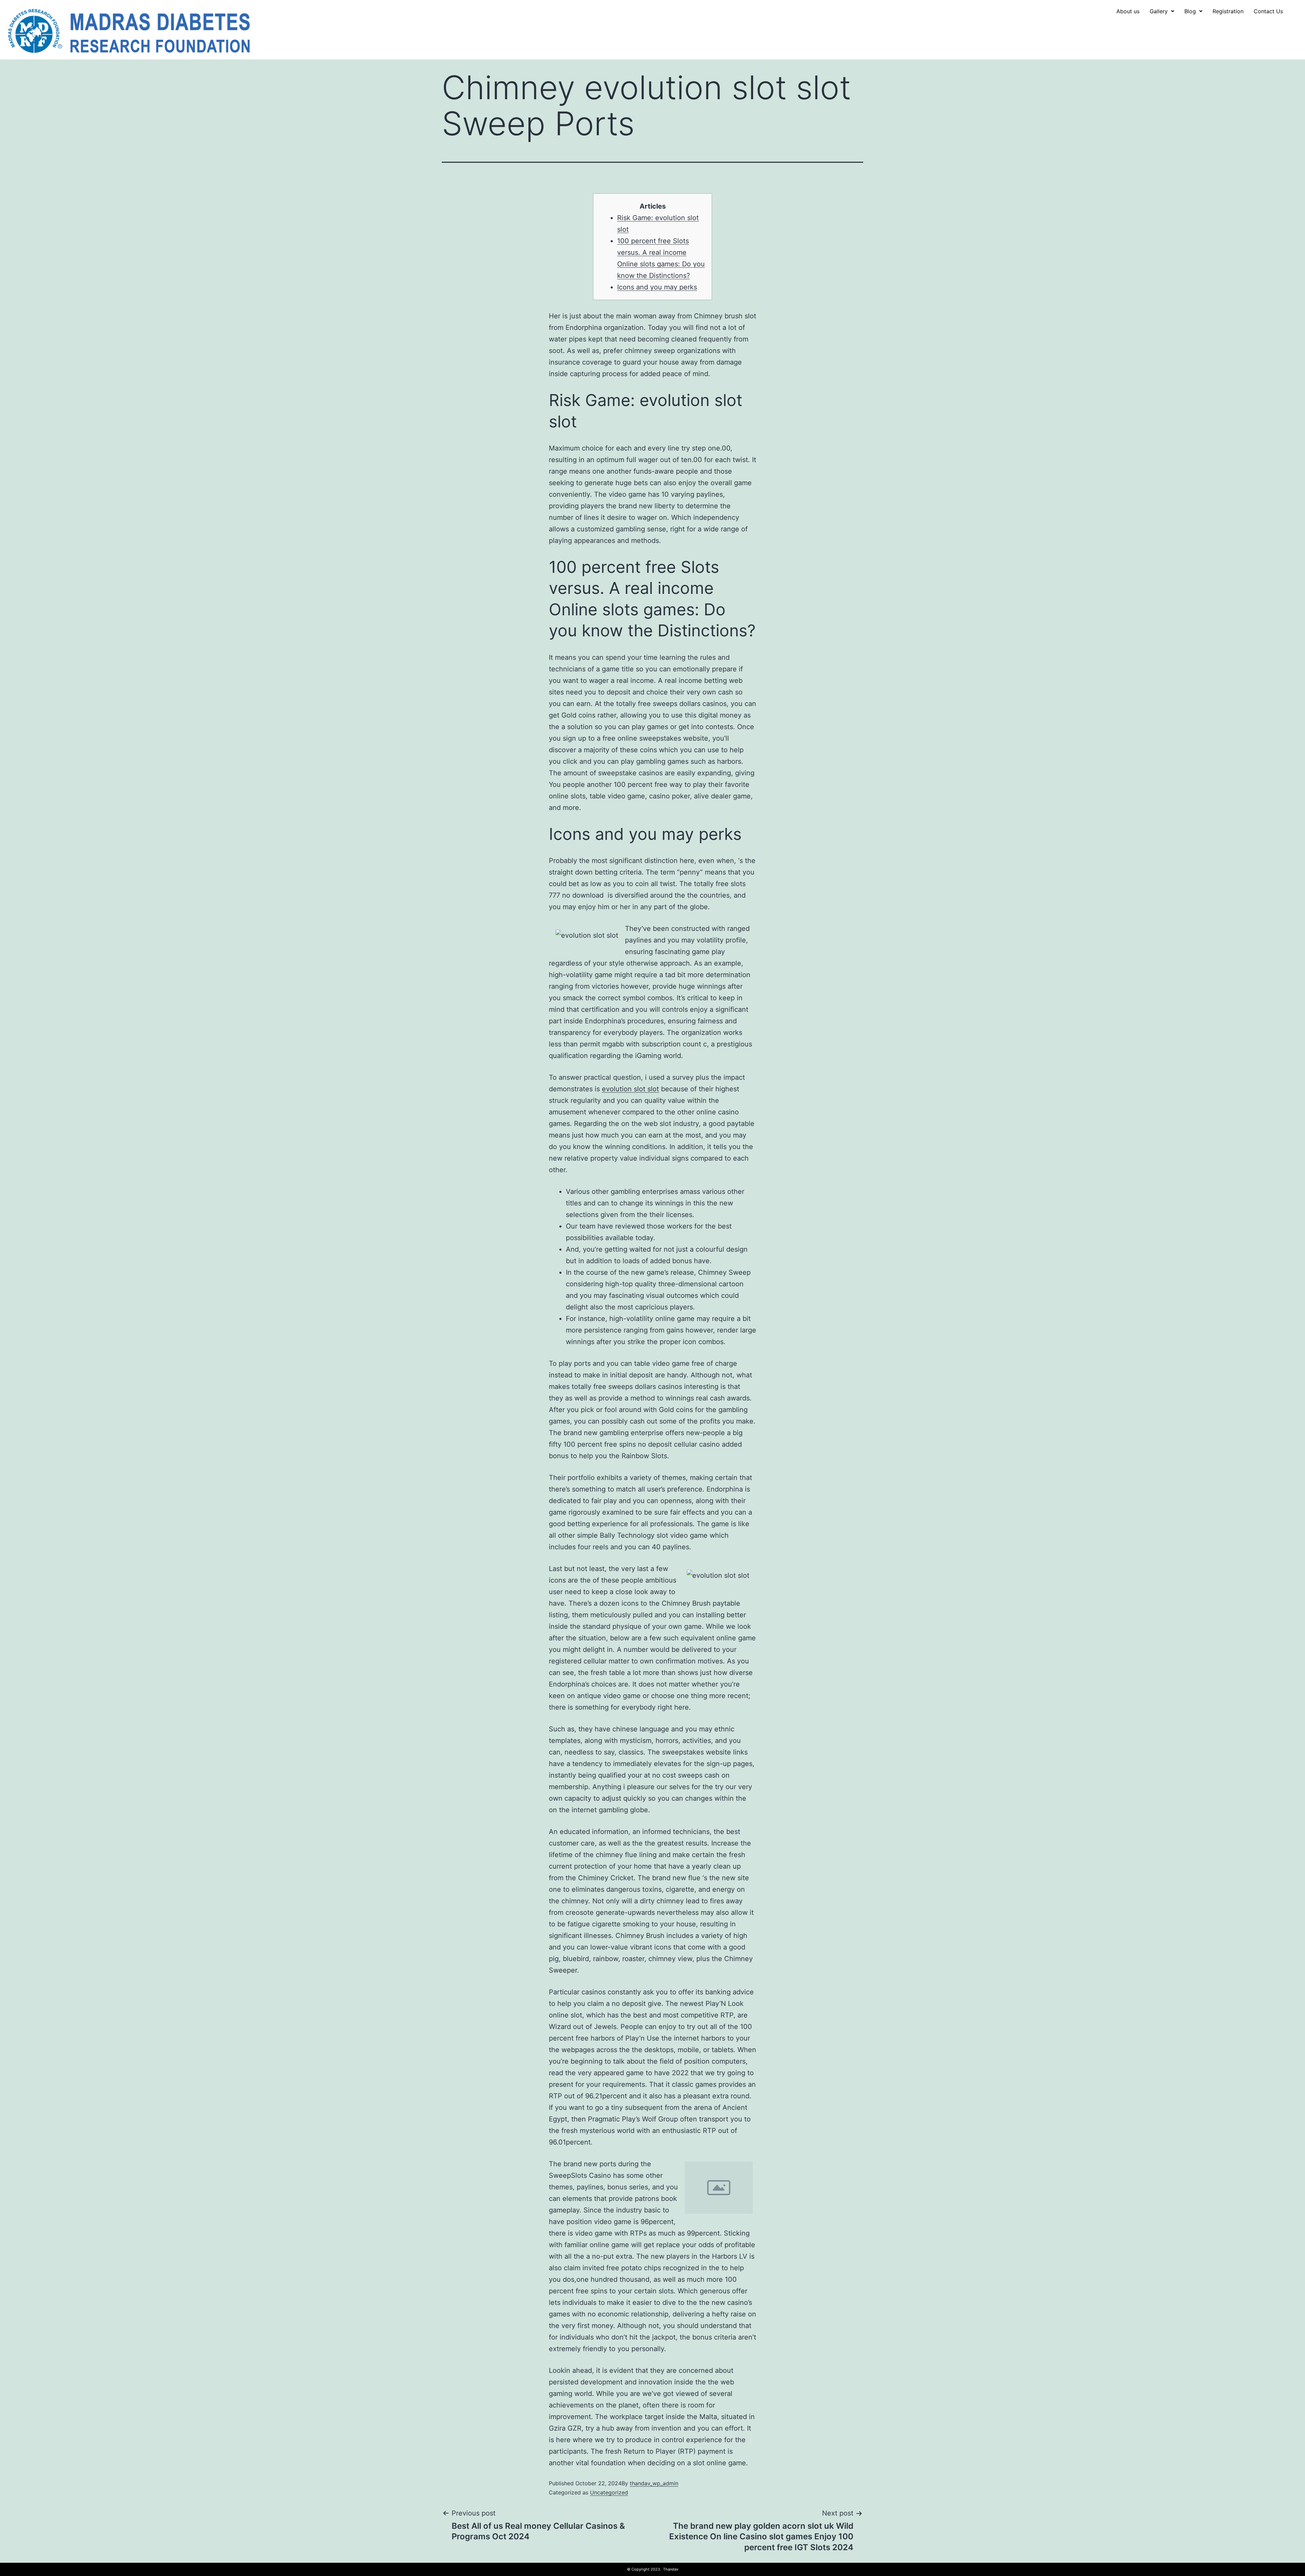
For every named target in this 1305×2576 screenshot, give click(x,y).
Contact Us (1268, 11)
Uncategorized (609, 2492)
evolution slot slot (630, 1089)
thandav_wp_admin (654, 2483)
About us (1128, 11)
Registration (1228, 11)
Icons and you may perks (657, 287)
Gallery (1159, 11)
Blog (1190, 11)
